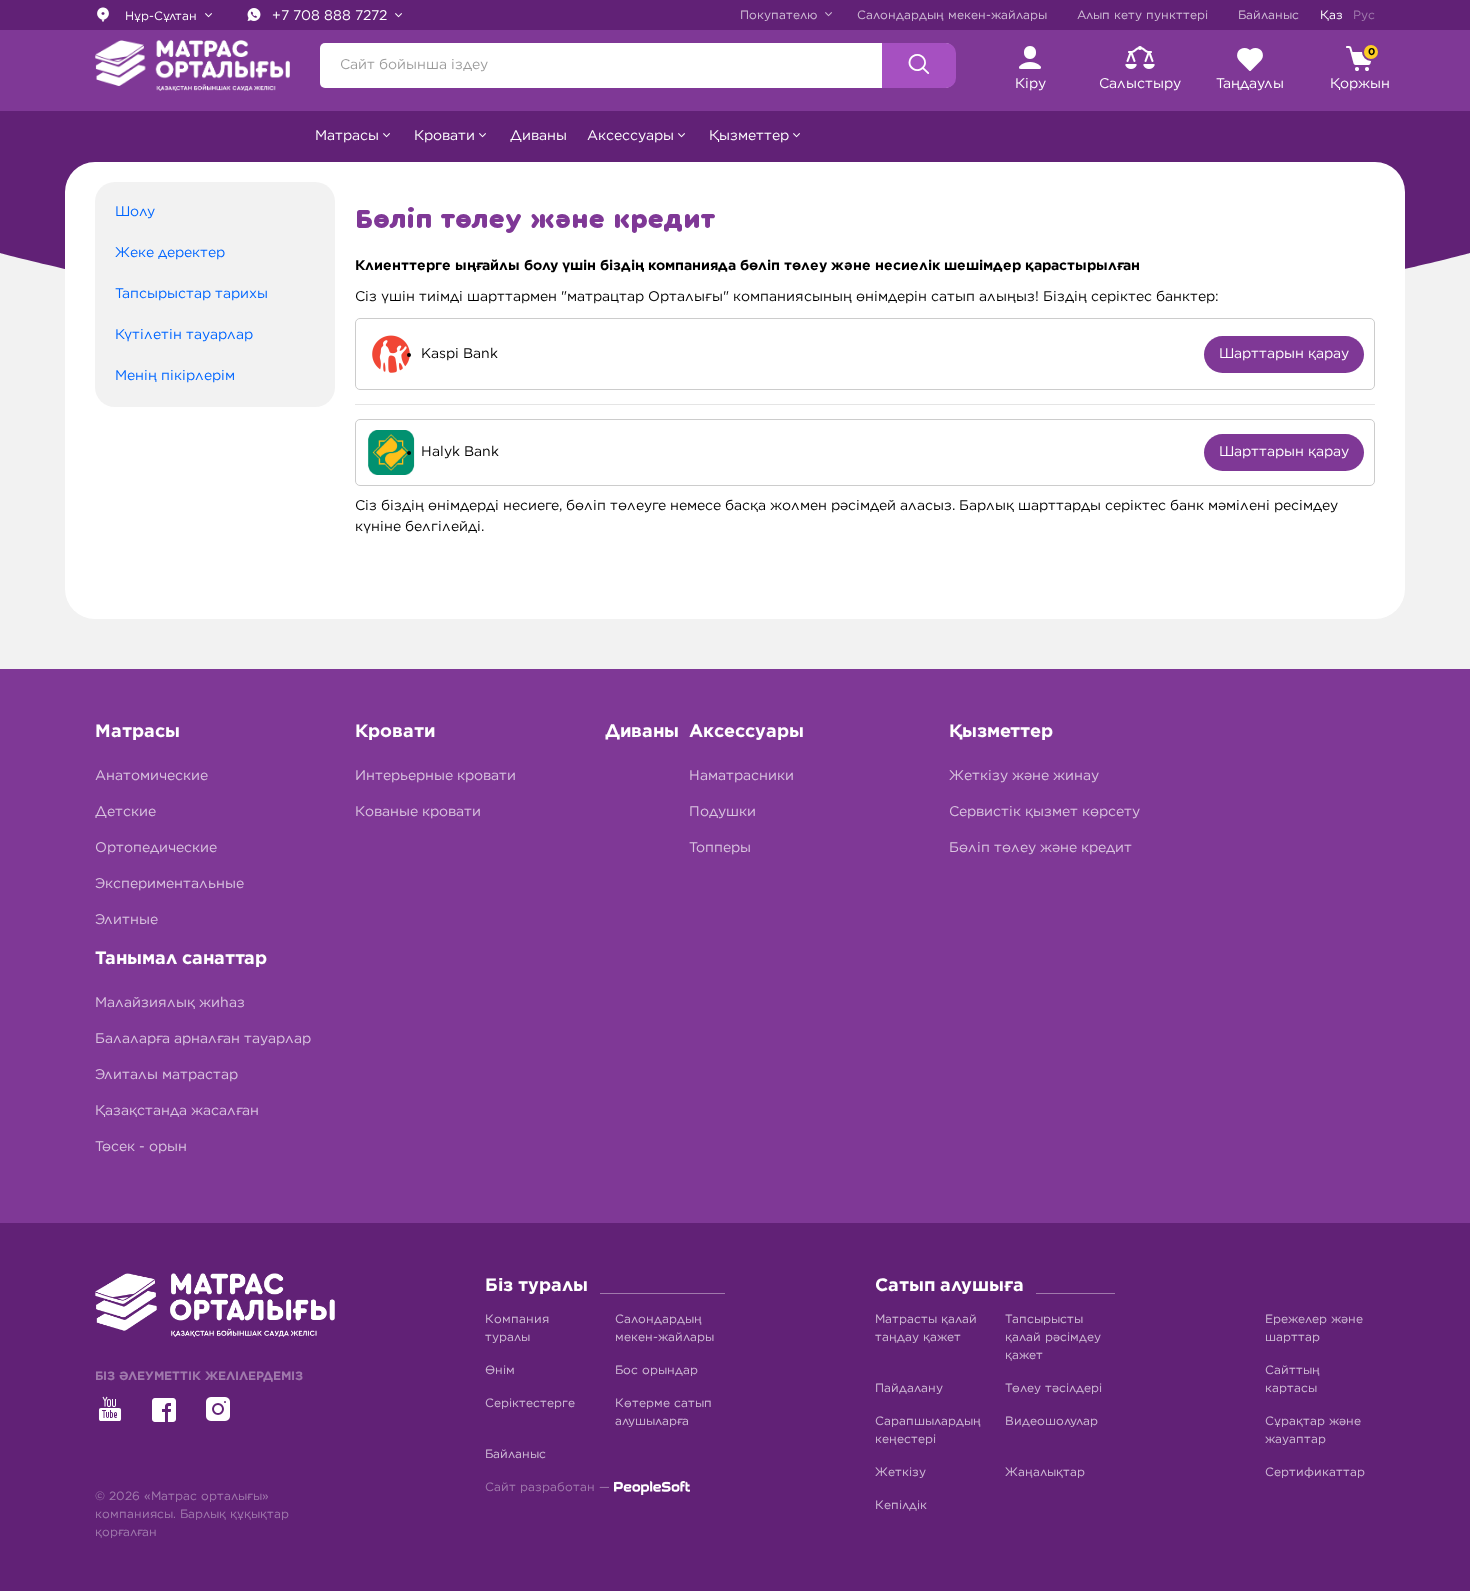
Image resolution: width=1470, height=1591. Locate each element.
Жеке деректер (170, 253)
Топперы (720, 848)
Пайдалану (909, 1388)
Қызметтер (1001, 732)
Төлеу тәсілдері (1053, 1388)
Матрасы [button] (347, 136)
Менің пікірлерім (175, 376)
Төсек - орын (141, 1147)
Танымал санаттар (181, 959)
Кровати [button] (444, 136)
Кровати (395, 732)
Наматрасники (741, 776)
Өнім (500, 1370)
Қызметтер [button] (749, 136)
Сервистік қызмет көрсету (1044, 812)
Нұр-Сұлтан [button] (161, 16)
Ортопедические (156, 848)
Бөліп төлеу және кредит (1040, 848)
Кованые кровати (418, 812)
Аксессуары (746, 732)
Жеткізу (900, 1472)
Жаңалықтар (1045, 1472)
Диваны (538, 136)
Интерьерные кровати (435, 776)
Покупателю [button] (780, 15)
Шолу (135, 212)
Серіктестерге (530, 1403)
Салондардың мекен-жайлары (952, 15)
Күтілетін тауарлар (184, 335)
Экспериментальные (169, 884)
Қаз (1331, 15)
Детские (125, 812)
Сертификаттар (1315, 1472)
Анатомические (151, 776)
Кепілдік (901, 1505)
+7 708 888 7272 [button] (331, 16)
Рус (1364, 15)
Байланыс (1268, 15)
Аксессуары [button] (630, 136)
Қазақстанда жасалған (177, 1111)
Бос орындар (656, 1370)
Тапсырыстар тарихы (191, 294)
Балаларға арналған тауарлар (203, 1039)
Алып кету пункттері (1142, 15)
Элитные (126, 920)
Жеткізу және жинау (1024, 776)
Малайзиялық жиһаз (170, 1003)
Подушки (722, 812)
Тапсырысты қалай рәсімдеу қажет (1053, 1337)
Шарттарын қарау (1284, 354)
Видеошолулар (1051, 1421)
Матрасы (137, 732)
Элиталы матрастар (166, 1075)
